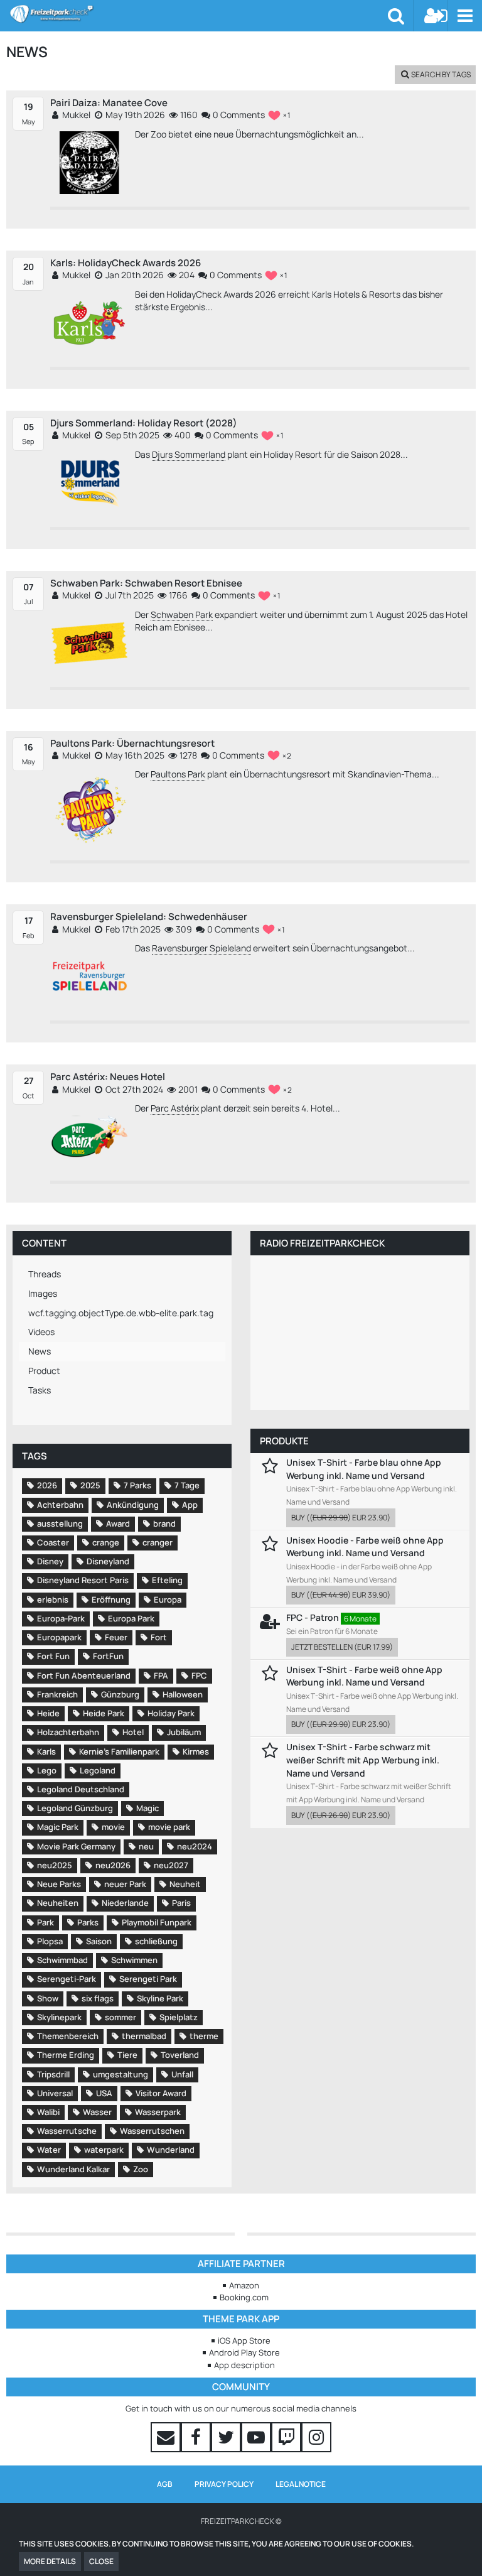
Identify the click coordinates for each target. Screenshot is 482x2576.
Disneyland (108, 1561)
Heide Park (104, 1713)
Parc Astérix (175, 1108)
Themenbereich (68, 2036)
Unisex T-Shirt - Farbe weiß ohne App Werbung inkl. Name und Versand (364, 1676)
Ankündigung (133, 1505)
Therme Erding (66, 2055)
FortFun (108, 1656)
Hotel (133, 1732)
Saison (99, 1941)
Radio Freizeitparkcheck (322, 1243)
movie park (169, 1827)
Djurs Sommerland (189, 454)
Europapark (59, 1637)
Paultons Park (178, 774)
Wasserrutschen (152, 2131)
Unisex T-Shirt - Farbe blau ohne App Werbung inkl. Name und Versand (364, 1469)
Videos (41, 1332)
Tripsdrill (53, 2074)
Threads (45, 1274)
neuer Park (125, 1884)
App (190, 1505)
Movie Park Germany (76, 1846)
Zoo (141, 2169)
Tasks (40, 1390)
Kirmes (196, 1751)
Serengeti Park (148, 1979)
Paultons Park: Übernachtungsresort (132, 743)
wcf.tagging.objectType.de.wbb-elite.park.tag (121, 1313)
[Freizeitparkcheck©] (199, 14)
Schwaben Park (182, 614)
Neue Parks (59, 1884)
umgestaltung (120, 2074)
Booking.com (244, 2297)
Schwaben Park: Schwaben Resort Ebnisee (146, 583)
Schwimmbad (62, 1960)
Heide (48, 1713)
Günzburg (120, 1694)
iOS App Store (244, 2341)
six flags (98, 1998)
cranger (158, 1542)
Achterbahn (60, 1505)
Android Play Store (244, 2352)
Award (118, 1523)
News (40, 1351)
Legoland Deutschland (81, 1789)
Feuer (116, 1637)
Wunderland (171, 2150)
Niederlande (125, 1903)
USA (104, 2093)
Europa (168, 1599)
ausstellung (60, 1523)
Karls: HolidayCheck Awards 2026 (126, 263)
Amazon (244, 2285)
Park (46, 1922)
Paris (181, 1903)
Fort (159, 1637)
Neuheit (185, 1884)
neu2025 (55, 1865)
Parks (88, 1922)
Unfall (182, 2074)
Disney (50, 1561)
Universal (55, 2093)
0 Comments (238, 115)
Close (101, 2561)
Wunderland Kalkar (73, 2169)
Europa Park (131, 1618)
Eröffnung (111, 1599)
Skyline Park (160, 1998)
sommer (120, 2017)
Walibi (48, 2112)
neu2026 (113, 1865)
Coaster (53, 1542)
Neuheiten (58, 1903)
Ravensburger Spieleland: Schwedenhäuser (149, 917)
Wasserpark (158, 2112)
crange (106, 1542)
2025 (90, 1485)
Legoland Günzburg (75, 1808)
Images (43, 1293)
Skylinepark (59, 2017)
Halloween (183, 1694)
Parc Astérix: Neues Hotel (108, 1077)
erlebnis (53, 1599)
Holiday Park (171, 1713)
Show (48, 1998)
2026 (47, 1485)
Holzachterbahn (68, 1732)
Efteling (167, 1580)
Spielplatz (179, 2017)
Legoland (98, 1770)
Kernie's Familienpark (119, 1751)
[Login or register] (436, 16)
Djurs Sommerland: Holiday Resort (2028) (144, 423)
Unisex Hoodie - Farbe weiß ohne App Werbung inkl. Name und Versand (365, 1547)
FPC (199, 1675)
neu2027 (171, 1865)
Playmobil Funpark (157, 1922)
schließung (156, 1941)
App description (244, 2365)
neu (146, 1846)
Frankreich (57, 1694)
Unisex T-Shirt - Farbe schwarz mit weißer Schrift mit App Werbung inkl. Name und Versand (363, 1760)
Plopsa (50, 1941)
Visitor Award (161, 2093)
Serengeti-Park (67, 1979)
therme (204, 2036)
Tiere (127, 2055)
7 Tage (187, 1485)
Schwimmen (134, 1960)
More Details (50, 2561)
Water (49, 2150)
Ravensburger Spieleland (201, 948)
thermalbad (144, 2036)
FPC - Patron (313, 1617)
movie (113, 1827)
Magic (147, 1808)
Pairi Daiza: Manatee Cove (109, 103)
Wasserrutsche (67, 2131)
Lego (47, 1770)
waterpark (104, 2150)
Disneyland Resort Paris (83, 1580)
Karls (46, 1751)
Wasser (97, 2112)
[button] (465, 16)
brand (164, 1523)
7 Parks (137, 1485)
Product (44, 1371)
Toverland (180, 2055)
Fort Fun (53, 1656)
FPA (161, 1675)
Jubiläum (184, 1732)
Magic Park (58, 1827)
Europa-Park (61, 1618)
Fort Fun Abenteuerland (84, 1675)
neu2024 (195, 1846)
